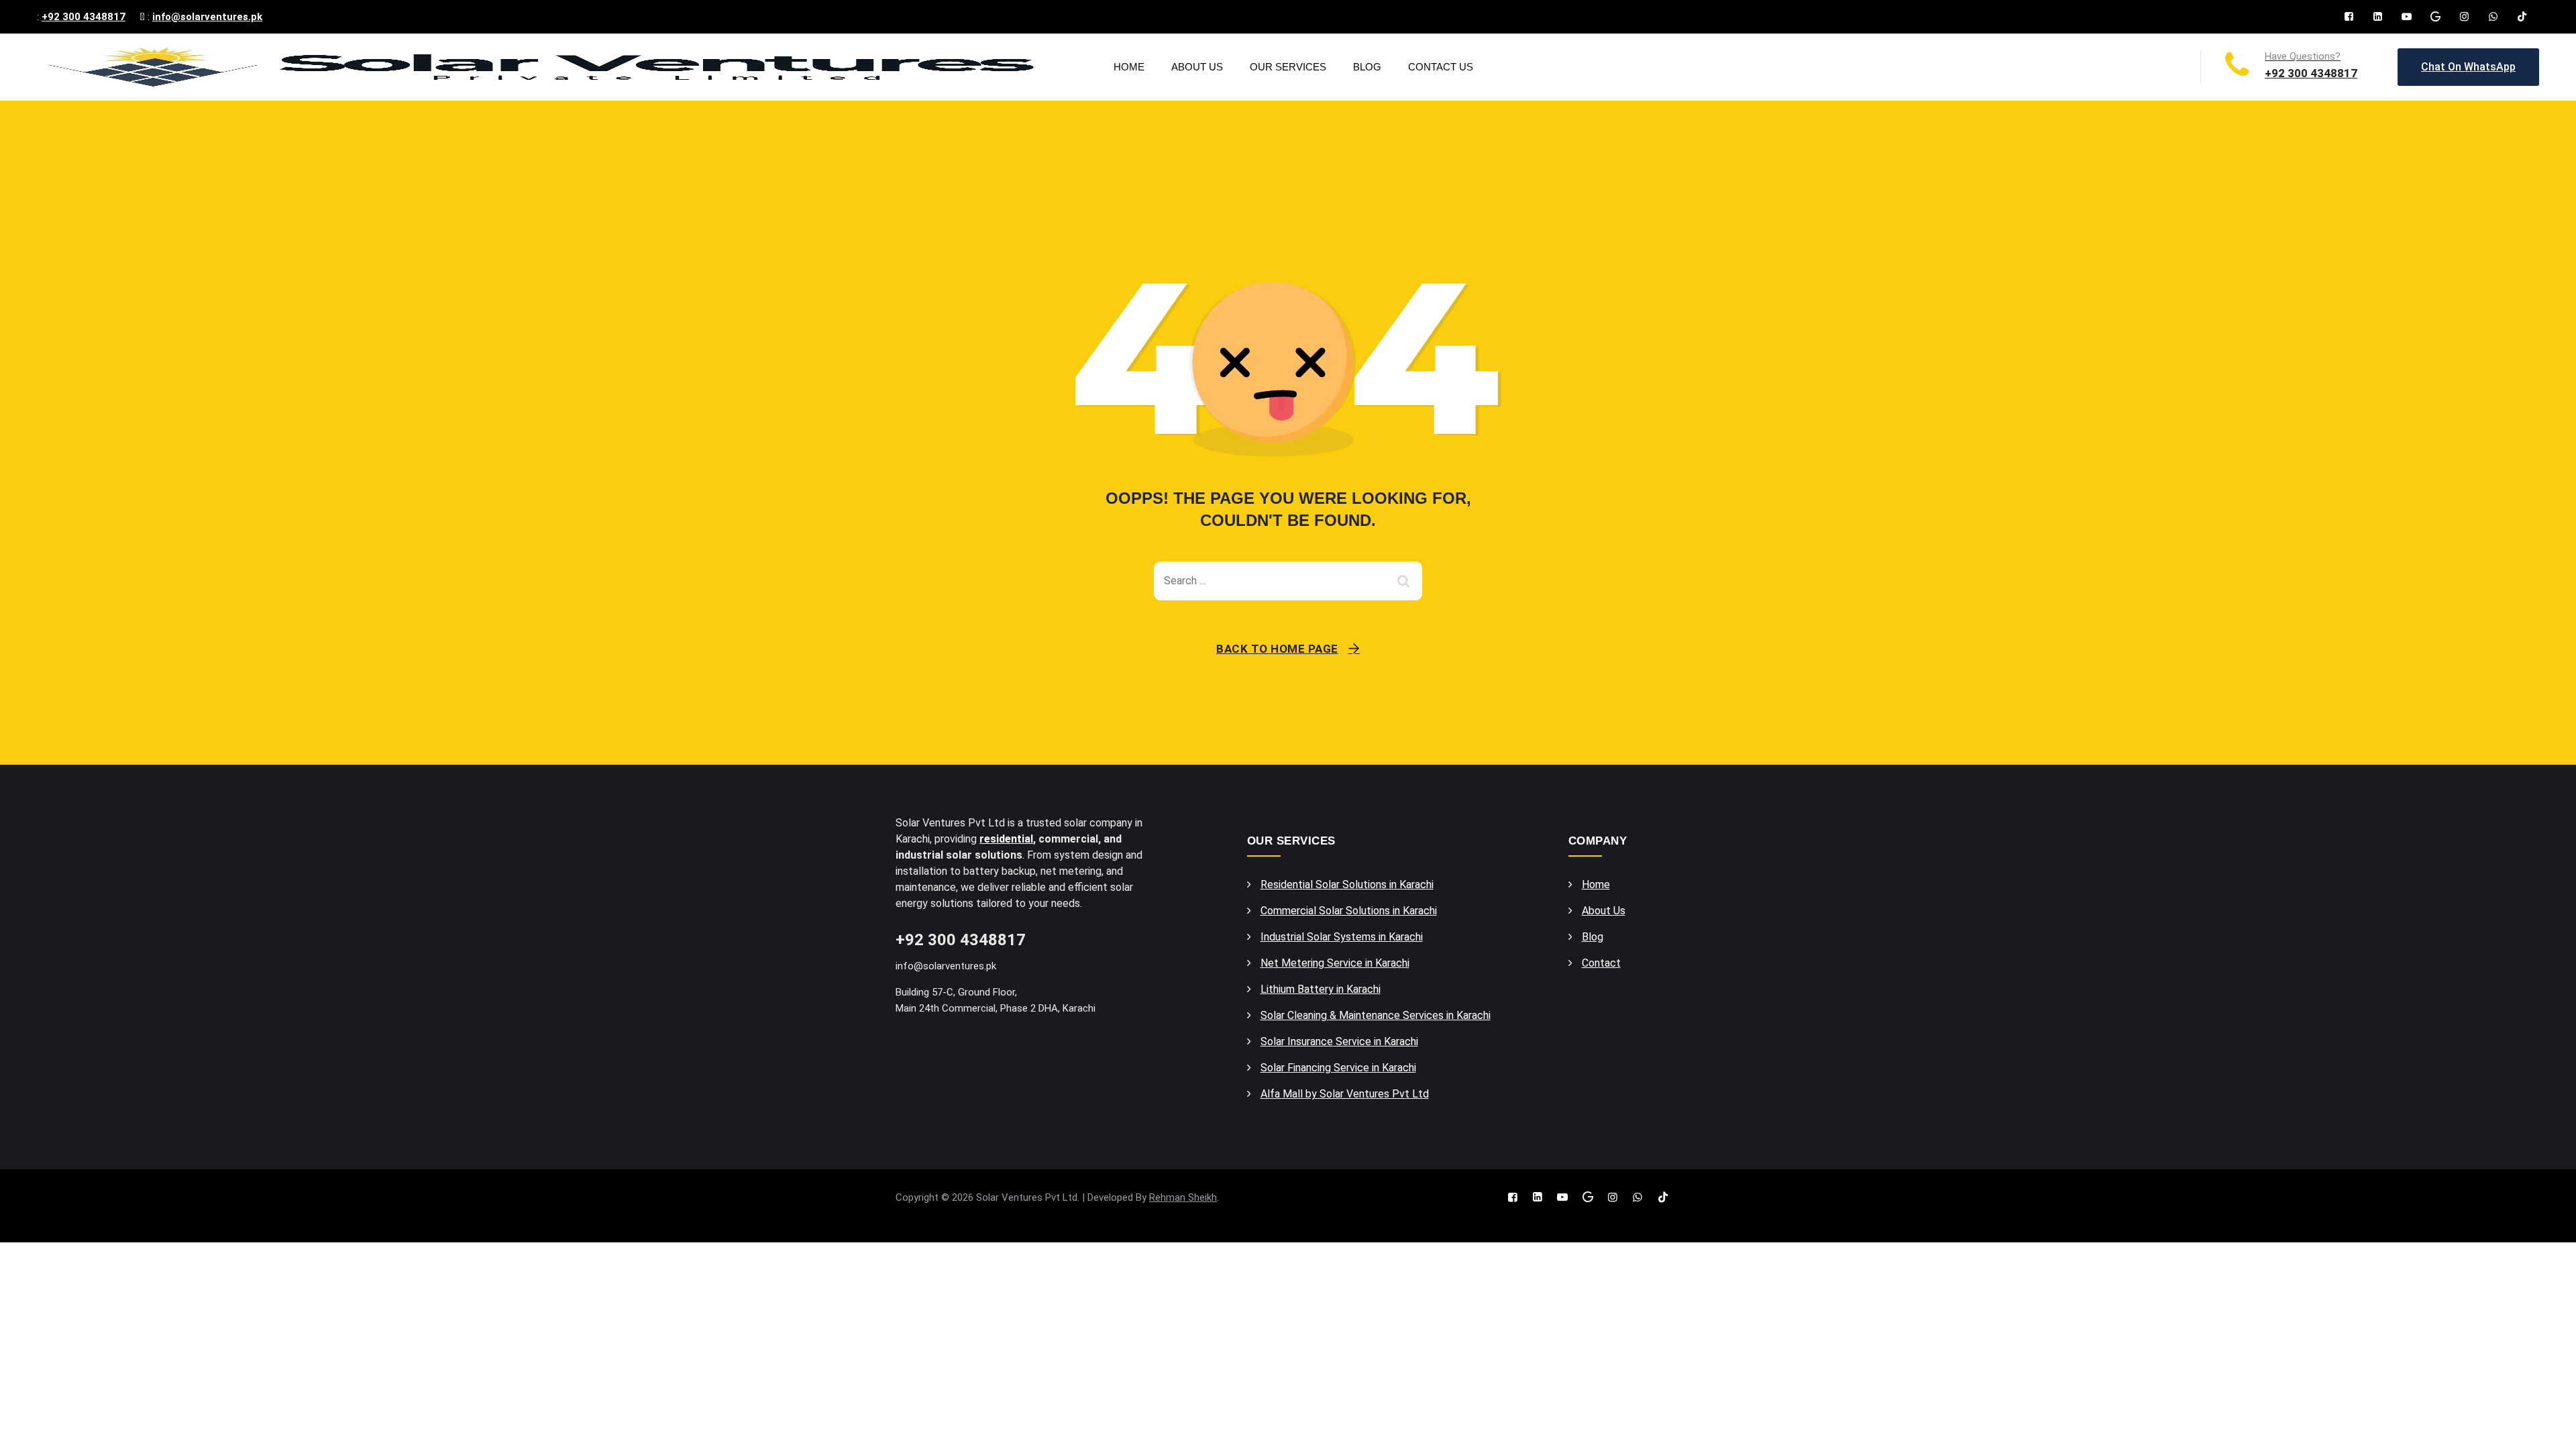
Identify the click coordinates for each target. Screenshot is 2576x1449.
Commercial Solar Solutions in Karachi (1349, 911)
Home (1129, 67)
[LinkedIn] (2378, 17)
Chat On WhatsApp (2468, 67)
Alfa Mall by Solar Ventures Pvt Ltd (1345, 1094)
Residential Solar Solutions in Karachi (1347, 884)
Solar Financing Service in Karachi (1338, 1068)
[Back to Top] (2547, 1427)
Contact (1601, 963)
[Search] (1405, 581)
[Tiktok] (2522, 17)
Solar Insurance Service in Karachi (1339, 1041)
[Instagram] (2464, 17)
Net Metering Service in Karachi (1335, 963)
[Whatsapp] (2493, 17)
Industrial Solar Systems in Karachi (1342, 937)
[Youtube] (2407, 17)
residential (1006, 839)
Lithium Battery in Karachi (1321, 989)
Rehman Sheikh (1183, 1197)
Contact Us (1441, 67)
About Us (1197, 67)
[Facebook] (2349, 17)
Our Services (1288, 67)
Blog (1367, 67)
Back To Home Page (1277, 649)
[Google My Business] (2435, 17)
